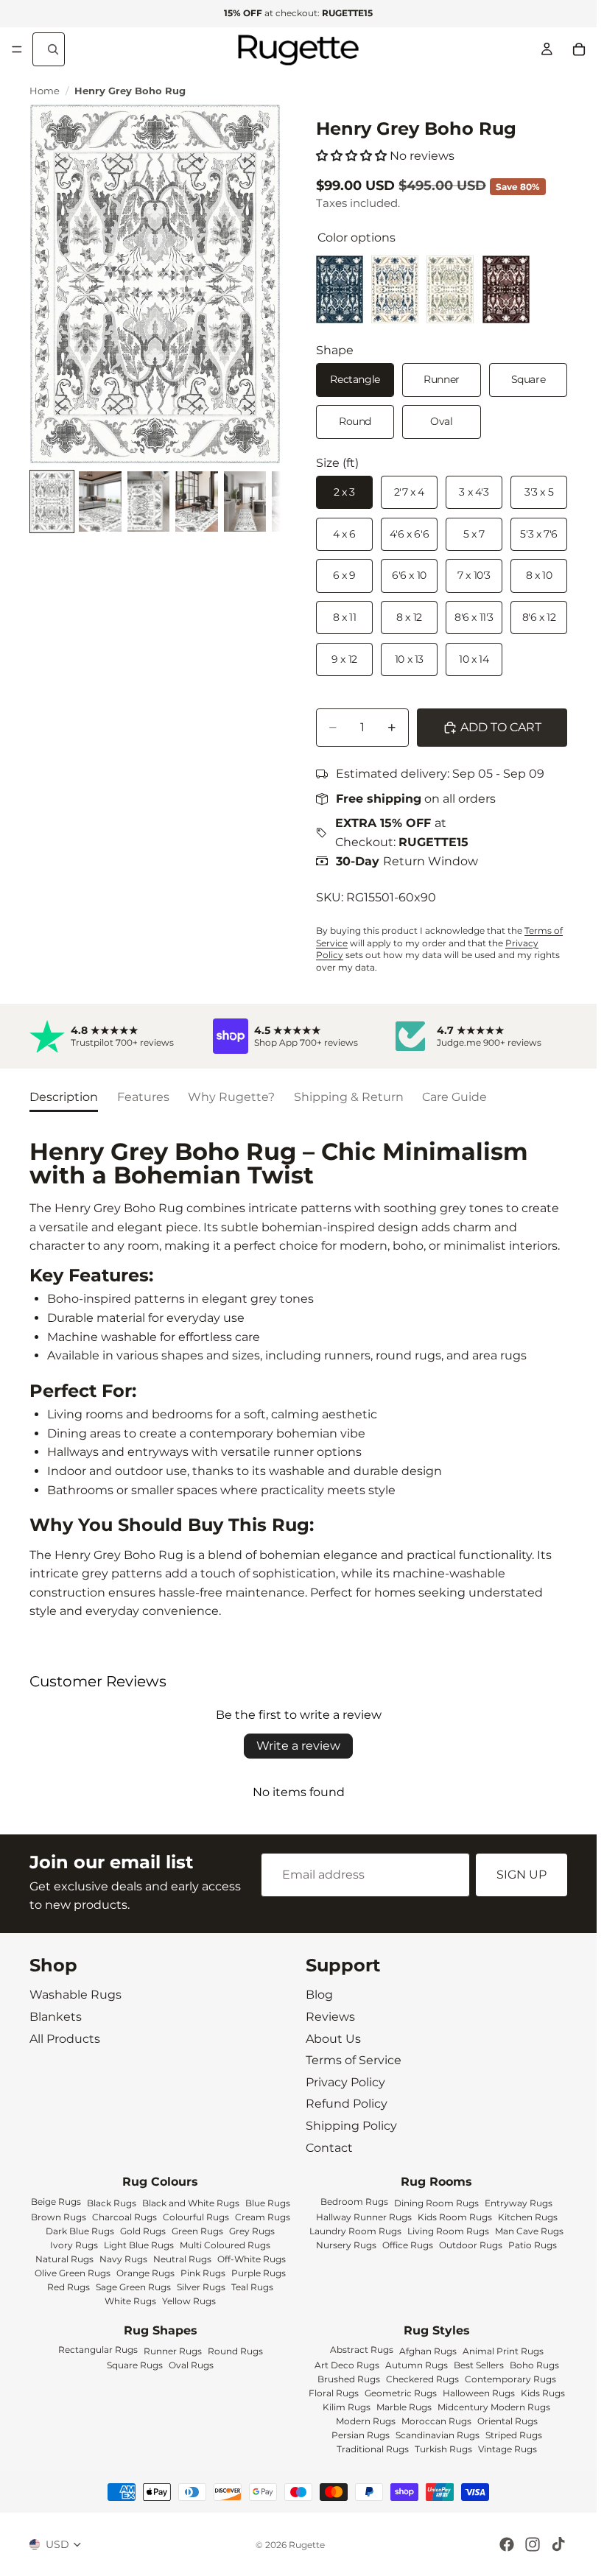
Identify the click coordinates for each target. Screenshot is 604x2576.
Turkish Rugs (443, 2450)
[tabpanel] (298, 1380)
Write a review (298, 1746)
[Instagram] (533, 2544)
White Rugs (130, 2301)
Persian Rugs (361, 2436)
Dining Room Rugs (436, 2203)
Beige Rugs (56, 2202)
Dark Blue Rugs (80, 2231)
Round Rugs (235, 2352)
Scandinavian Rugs (438, 2436)
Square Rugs (135, 2366)
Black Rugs (112, 2203)
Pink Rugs (203, 2273)
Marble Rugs (404, 2408)
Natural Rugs (64, 2259)
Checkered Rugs (422, 2380)
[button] (351, 156)
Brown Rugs (59, 2217)
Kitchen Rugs (528, 2217)
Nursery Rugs (346, 2245)
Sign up (522, 1875)
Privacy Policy (345, 2082)
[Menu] (17, 49)
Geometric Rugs (401, 2394)
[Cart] (579, 49)
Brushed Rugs (349, 2380)
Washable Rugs (75, 1995)
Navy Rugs (123, 2259)
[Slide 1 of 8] (52, 502)
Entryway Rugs (519, 2203)
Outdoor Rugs (471, 2245)
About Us (333, 2039)
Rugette (307, 2545)
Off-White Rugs (252, 2259)
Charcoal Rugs (124, 2217)
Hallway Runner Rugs (364, 2217)
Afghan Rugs (428, 2352)
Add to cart (501, 727)
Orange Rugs (145, 2273)
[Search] (49, 49)
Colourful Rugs (196, 2217)
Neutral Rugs (182, 2259)
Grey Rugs (252, 2231)
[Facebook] (507, 2544)
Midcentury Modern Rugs (494, 2408)
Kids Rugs (543, 2394)
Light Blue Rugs (139, 2245)
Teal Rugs (252, 2287)
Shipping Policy (351, 2126)
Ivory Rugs (74, 2245)
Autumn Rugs (417, 2366)
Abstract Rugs (362, 2350)
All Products (65, 2039)
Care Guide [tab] (454, 1097)
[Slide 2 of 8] (100, 502)
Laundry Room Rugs (355, 2231)
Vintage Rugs (508, 2450)
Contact (329, 2148)
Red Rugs (69, 2287)
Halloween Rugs (479, 2394)
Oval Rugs (191, 2366)
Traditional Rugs (373, 2450)
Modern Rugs (366, 2422)
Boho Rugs (534, 2366)
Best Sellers (479, 2366)
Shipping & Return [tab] (349, 1097)
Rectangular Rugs (98, 2350)
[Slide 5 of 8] (245, 502)
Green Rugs (197, 2231)
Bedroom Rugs (354, 2202)
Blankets (56, 2017)
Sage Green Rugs (133, 2287)
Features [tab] (143, 1097)
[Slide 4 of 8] (196, 502)
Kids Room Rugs (455, 2217)
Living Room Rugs (448, 2231)
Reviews (330, 2017)
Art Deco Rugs (347, 2366)
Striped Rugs (514, 2436)
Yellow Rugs (189, 2301)
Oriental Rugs (508, 2422)
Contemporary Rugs (510, 2380)
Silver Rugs (201, 2287)
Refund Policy (347, 2104)
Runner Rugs (173, 2352)
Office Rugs (408, 2245)
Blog (319, 1995)
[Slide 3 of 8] (148, 502)
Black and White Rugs (191, 2203)
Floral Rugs (334, 2394)
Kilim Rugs (347, 2408)
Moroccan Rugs (436, 2422)
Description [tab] (64, 1097)
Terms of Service (354, 2060)
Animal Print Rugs (503, 2352)
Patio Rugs (533, 2245)
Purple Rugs (259, 2273)
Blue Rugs (268, 2203)
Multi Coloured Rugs (225, 2245)
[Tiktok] (558, 2544)
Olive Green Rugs (73, 2273)
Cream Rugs (263, 2217)
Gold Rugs (143, 2231)
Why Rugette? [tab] (231, 1097)
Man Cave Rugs (529, 2231)
